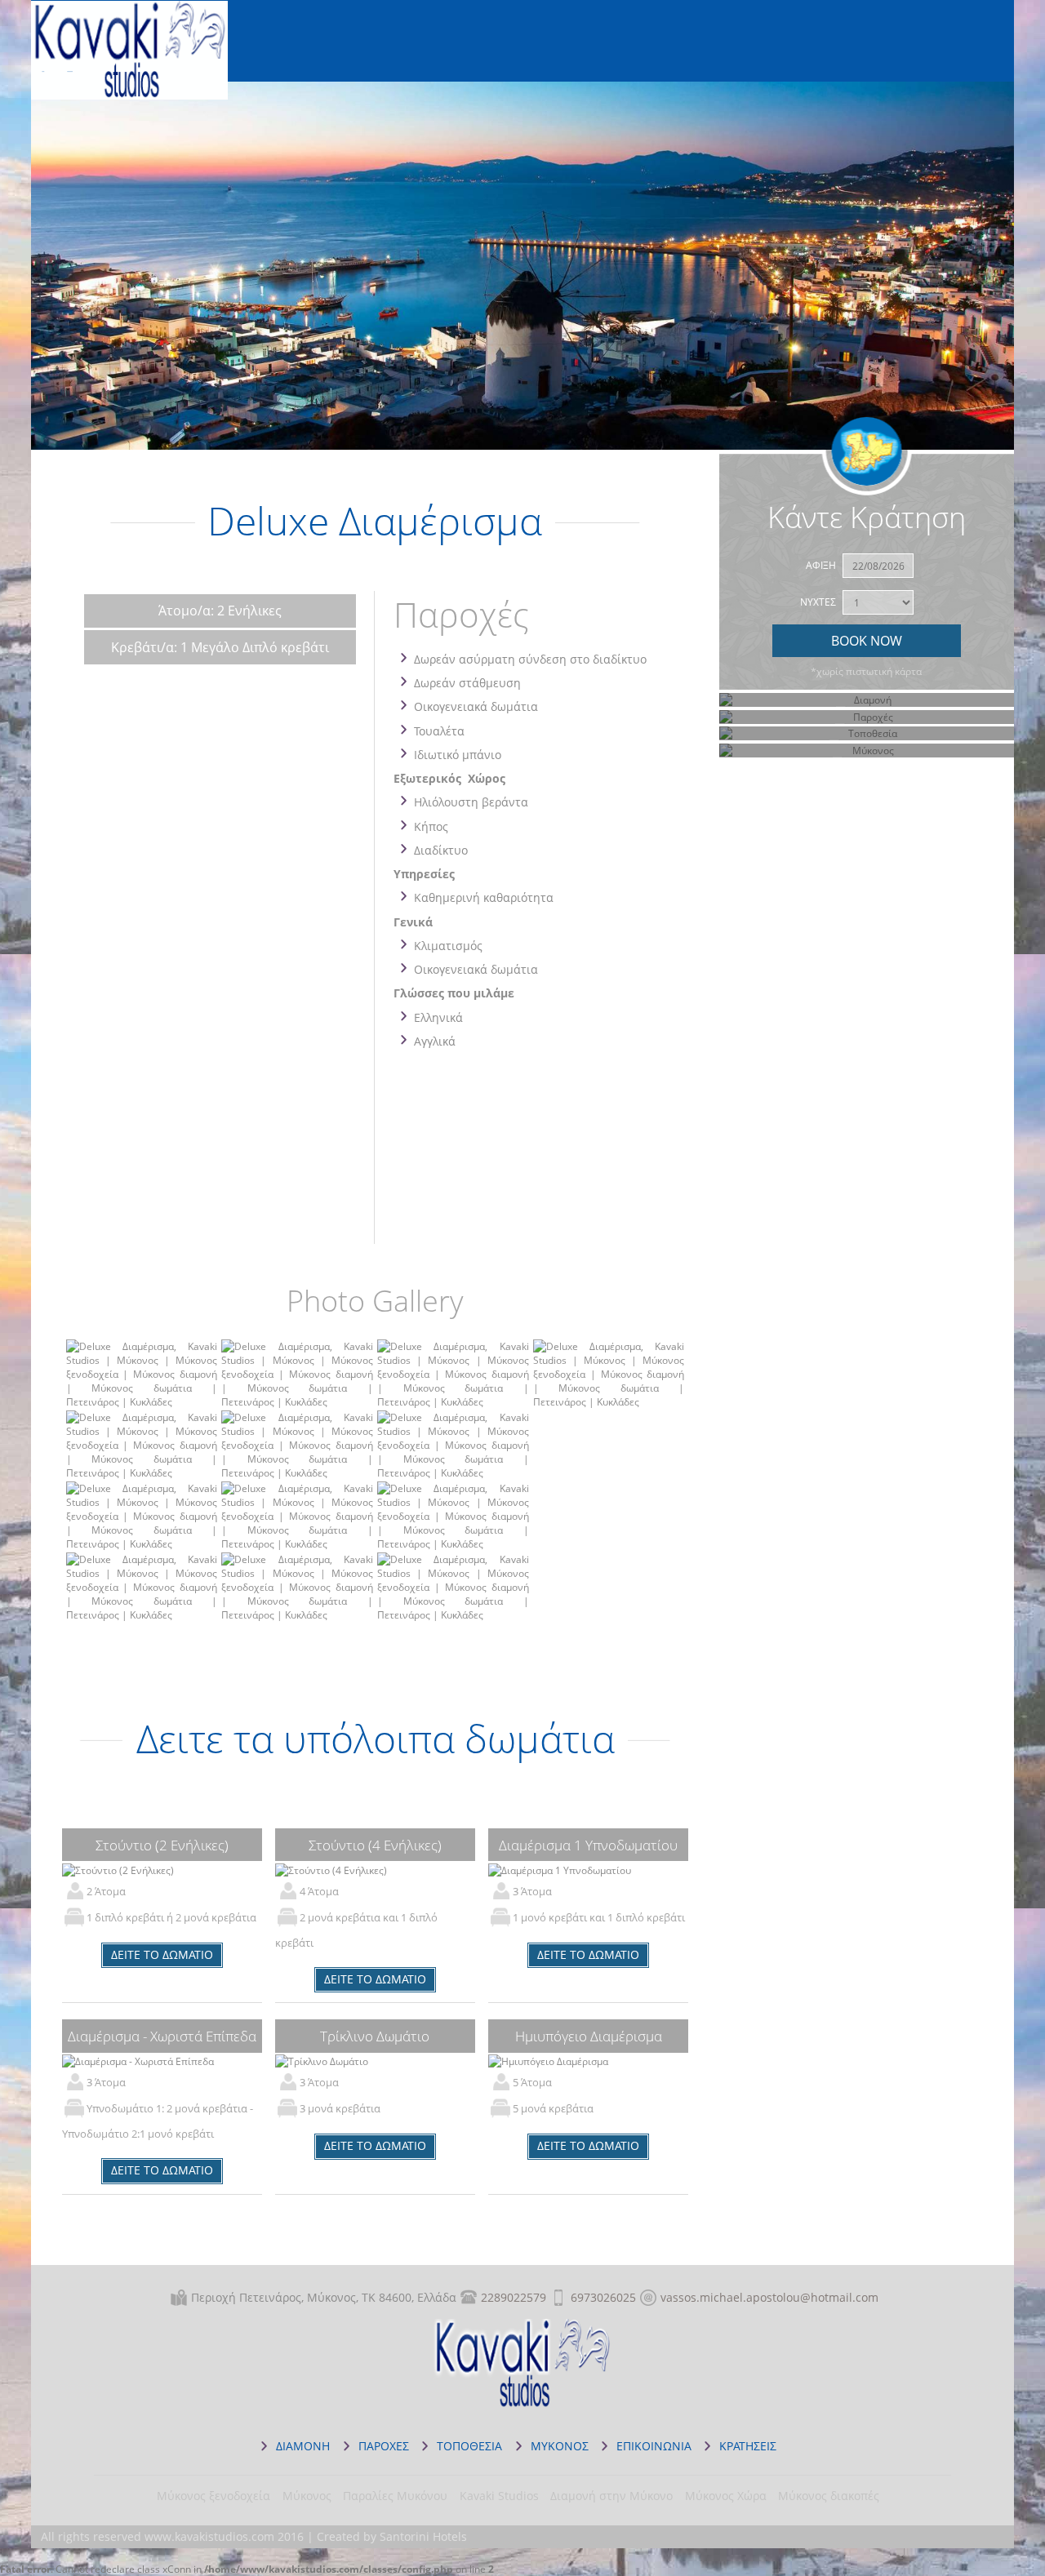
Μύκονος (307, 2496)
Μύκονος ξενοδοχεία (213, 2496)
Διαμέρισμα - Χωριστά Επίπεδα (162, 2036)
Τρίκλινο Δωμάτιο (375, 2036)
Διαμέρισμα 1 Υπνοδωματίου (588, 1845)
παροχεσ (384, 2446)
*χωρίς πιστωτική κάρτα (866, 671)
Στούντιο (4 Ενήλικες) (375, 1845)
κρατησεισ (748, 2446)
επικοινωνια (654, 2446)
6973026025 (603, 2297)
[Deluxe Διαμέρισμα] (142, 1402)
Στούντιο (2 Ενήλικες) (162, 1845)
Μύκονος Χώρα (726, 2496)
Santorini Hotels (423, 2536)
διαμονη (303, 2446)
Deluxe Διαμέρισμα (129, 58)
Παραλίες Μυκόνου (395, 2496)
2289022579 (514, 2297)
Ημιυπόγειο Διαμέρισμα (589, 2036)
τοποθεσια (469, 2446)
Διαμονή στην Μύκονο (611, 2496)
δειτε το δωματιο (162, 1954)
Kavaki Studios (499, 2496)
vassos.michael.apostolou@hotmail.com (769, 2297)
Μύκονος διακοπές (829, 2496)
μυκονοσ (560, 2446)
